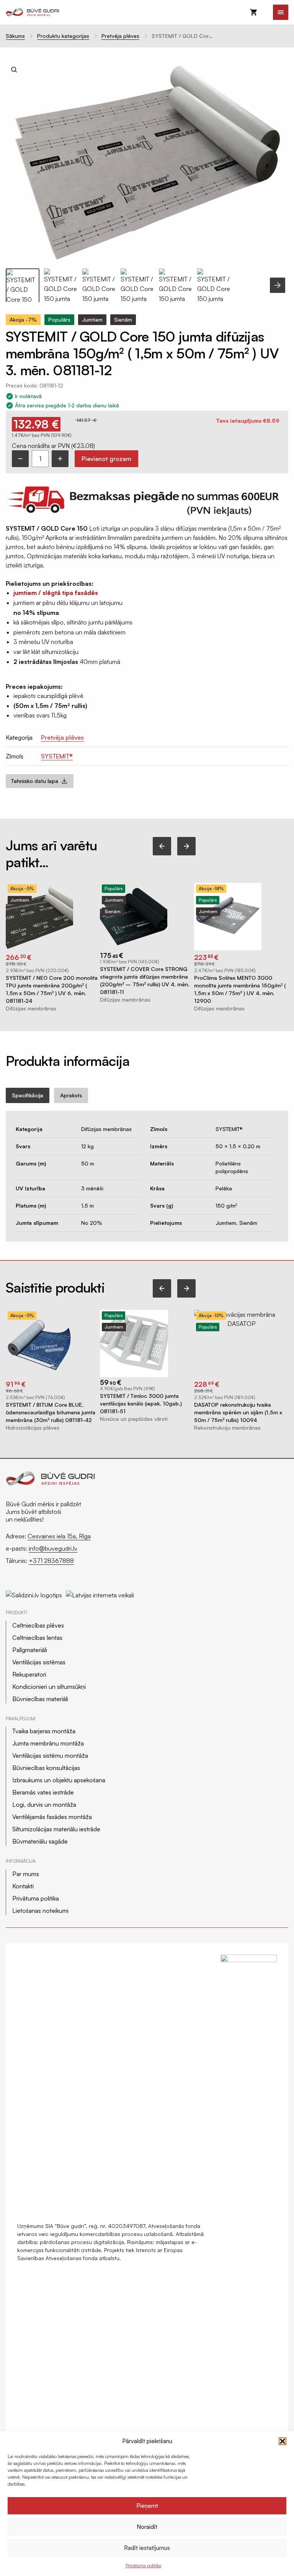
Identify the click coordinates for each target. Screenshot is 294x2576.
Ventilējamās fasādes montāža (52, 1817)
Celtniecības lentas (37, 1638)
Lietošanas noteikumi (40, 1911)
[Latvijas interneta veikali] (100, 1592)
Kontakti (23, 1886)
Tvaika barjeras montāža (44, 1731)
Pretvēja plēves (120, 36)
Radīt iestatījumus (147, 2548)
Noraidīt (147, 2527)
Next (278, 285)
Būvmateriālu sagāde (40, 1841)
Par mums (26, 1874)
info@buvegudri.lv (53, 1548)
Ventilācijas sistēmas (39, 1662)
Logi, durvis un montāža (44, 1805)
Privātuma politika (143, 2565)
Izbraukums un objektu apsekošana (59, 1780)
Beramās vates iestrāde (43, 1792)
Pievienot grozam (106, 459)
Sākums (15, 36)
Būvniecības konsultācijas (46, 1768)
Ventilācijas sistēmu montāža (50, 1755)
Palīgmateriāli (30, 1650)
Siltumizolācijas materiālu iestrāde (56, 1829)
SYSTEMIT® (57, 756)
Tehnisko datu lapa (35, 781)
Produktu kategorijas (63, 36)
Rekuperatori (29, 1674)
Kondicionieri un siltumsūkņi (49, 1687)
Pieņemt (147, 2506)
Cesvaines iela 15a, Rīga (59, 1536)
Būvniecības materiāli (40, 1699)
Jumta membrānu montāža (48, 1743)
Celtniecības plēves (38, 1625)
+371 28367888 (51, 1561)
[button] (283, 2441)
